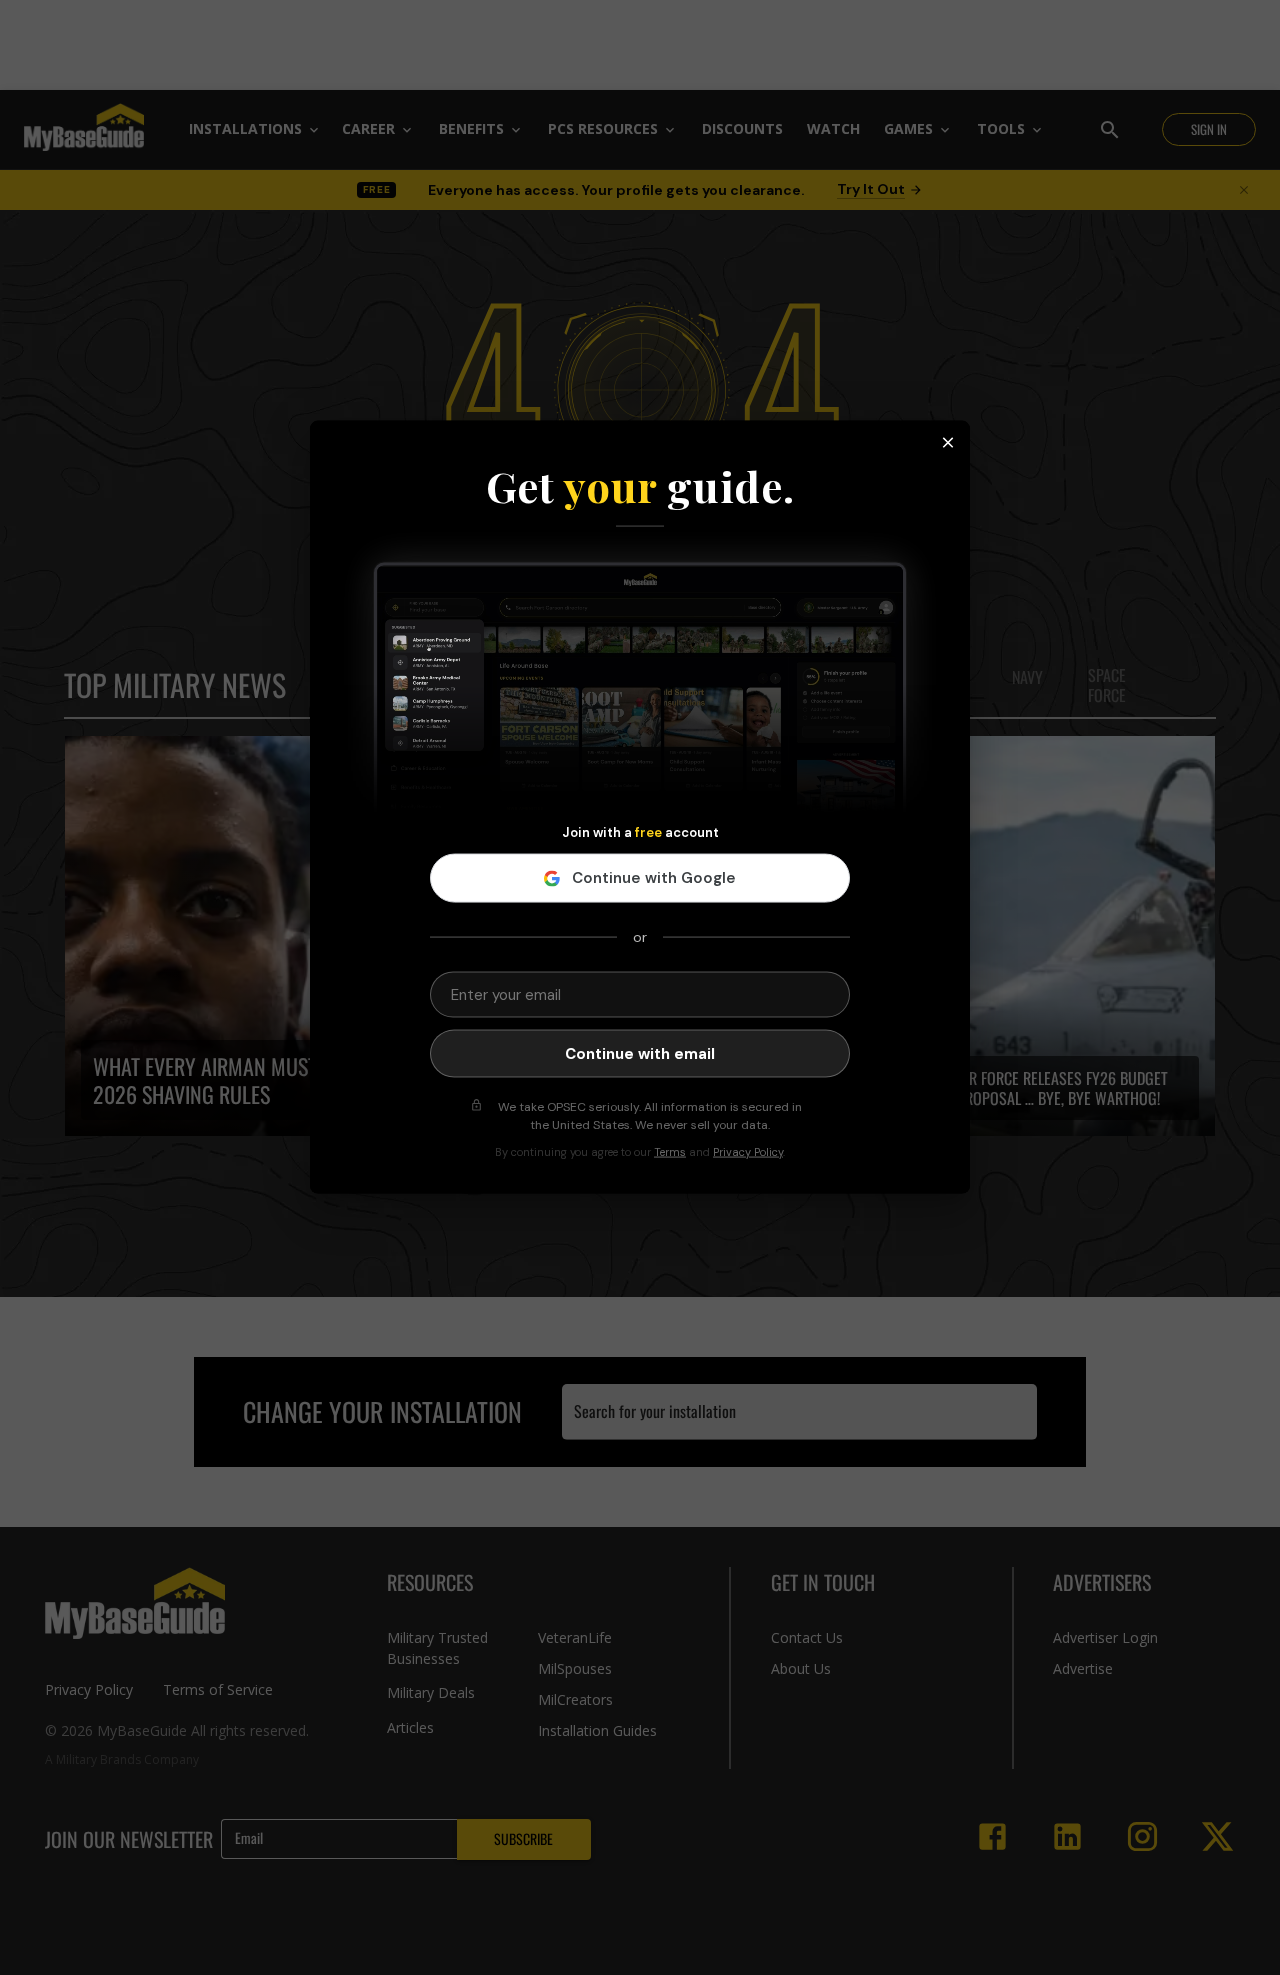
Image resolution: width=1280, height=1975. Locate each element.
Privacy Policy (748, 1152)
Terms (670, 1152)
